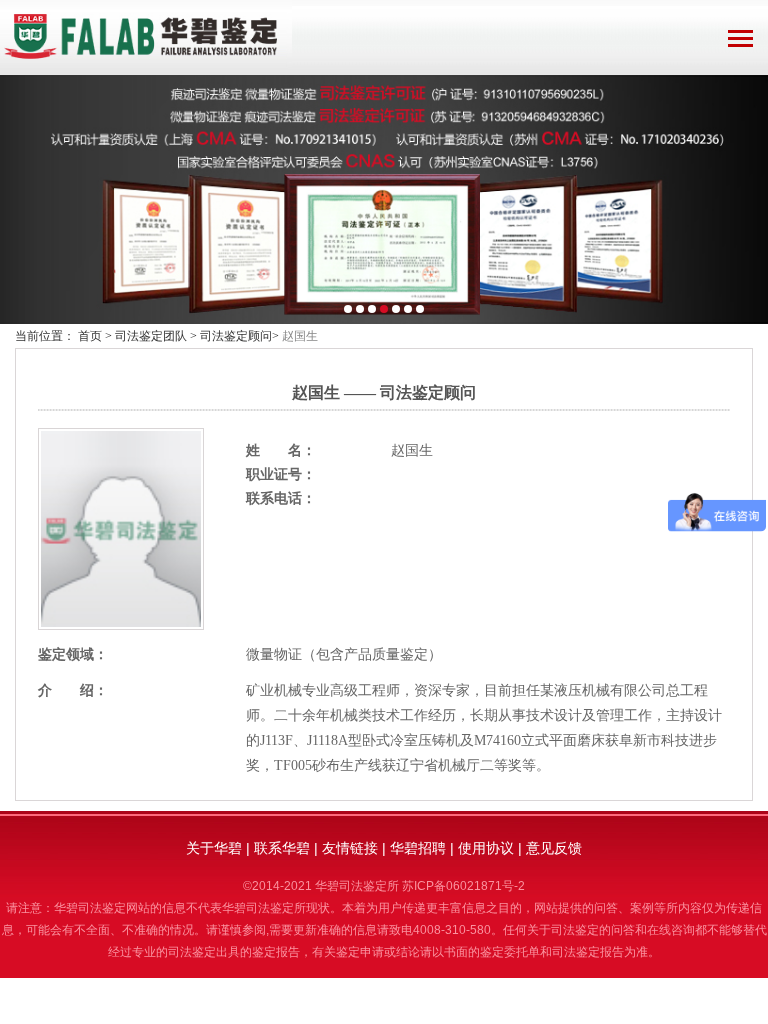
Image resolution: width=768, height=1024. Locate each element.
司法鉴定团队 (151, 336)
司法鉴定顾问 (236, 336)
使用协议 (486, 848)
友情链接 (350, 848)
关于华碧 (214, 848)
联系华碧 (282, 848)
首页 (90, 336)
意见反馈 (554, 848)
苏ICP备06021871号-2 (463, 886)
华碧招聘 (418, 848)
